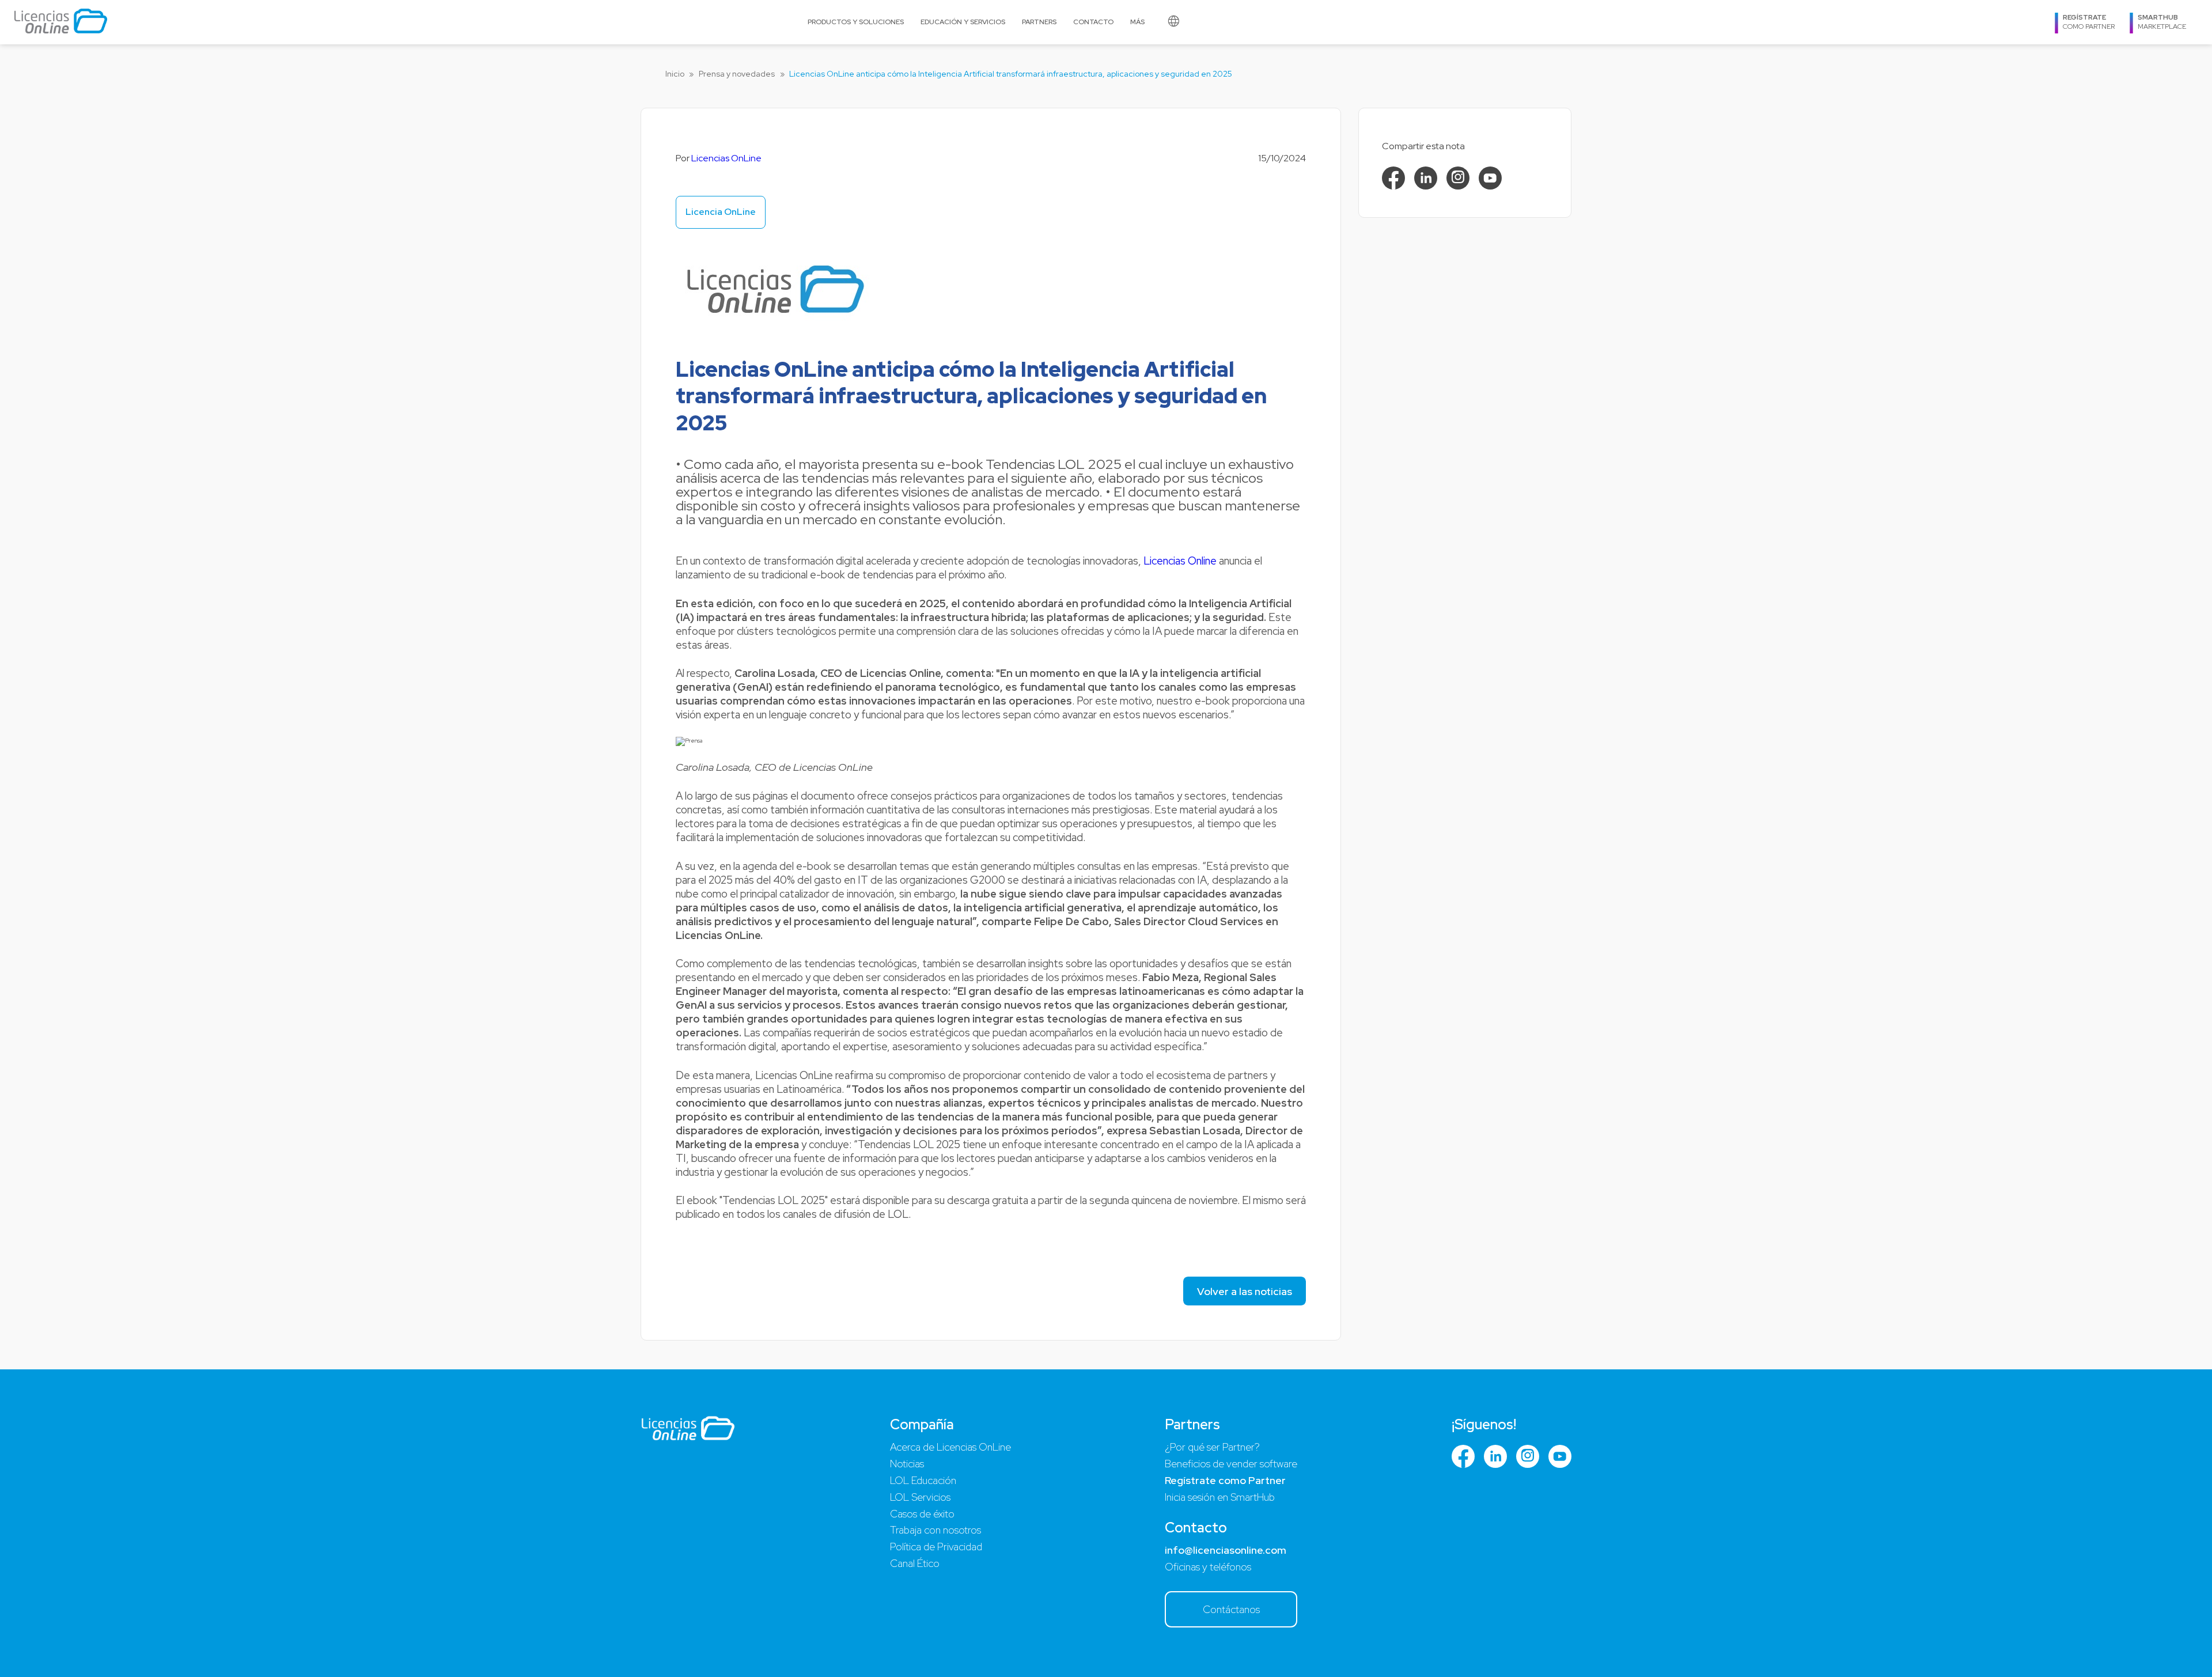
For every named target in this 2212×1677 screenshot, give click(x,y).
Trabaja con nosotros (935, 1530)
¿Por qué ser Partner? (1212, 1447)
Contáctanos (1231, 1609)
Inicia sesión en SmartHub (1220, 1497)
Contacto (1093, 22)
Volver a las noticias (1245, 1291)
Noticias (907, 1464)
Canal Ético (915, 1563)
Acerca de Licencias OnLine (950, 1447)
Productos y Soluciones (856, 22)
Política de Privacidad (936, 1547)
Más (1137, 22)
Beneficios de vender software (1231, 1464)
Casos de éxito (922, 1514)
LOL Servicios (920, 1497)
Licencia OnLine (721, 212)
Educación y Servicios (963, 22)
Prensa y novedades (737, 74)
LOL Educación (923, 1480)
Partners (1039, 22)
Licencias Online (1180, 561)
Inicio (675, 74)
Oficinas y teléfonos (1208, 1567)
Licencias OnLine (726, 158)
